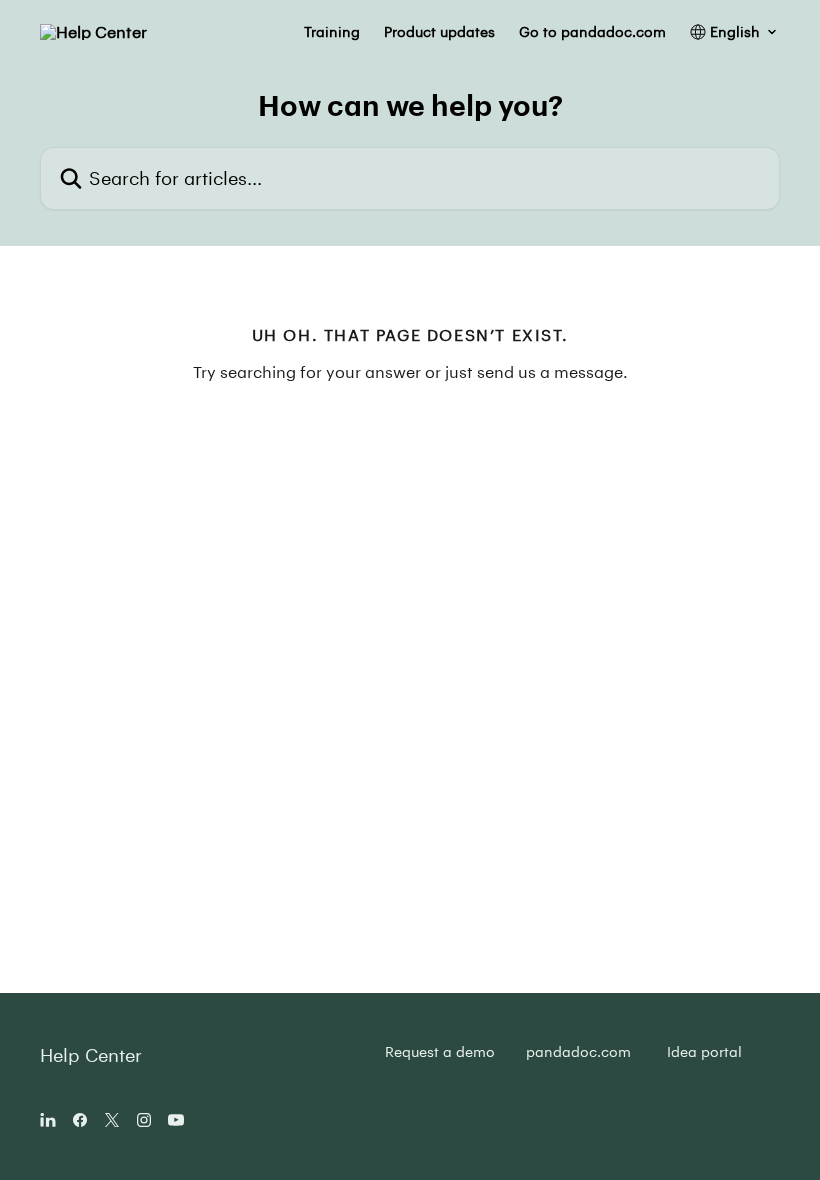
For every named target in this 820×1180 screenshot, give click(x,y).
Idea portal (704, 1051)
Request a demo (440, 1051)
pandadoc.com (578, 1051)
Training (332, 32)
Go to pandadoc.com (592, 32)
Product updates (439, 32)
